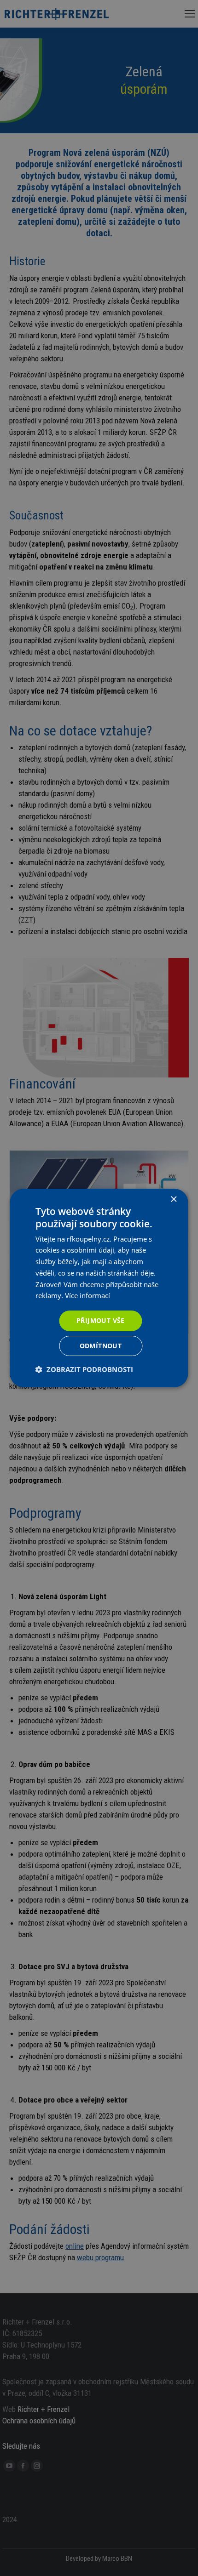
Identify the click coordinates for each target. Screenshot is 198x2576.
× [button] (173, 1200)
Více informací (87, 1295)
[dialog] (99, 1288)
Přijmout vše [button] (101, 1320)
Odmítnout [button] (101, 1346)
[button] (84, 1369)
